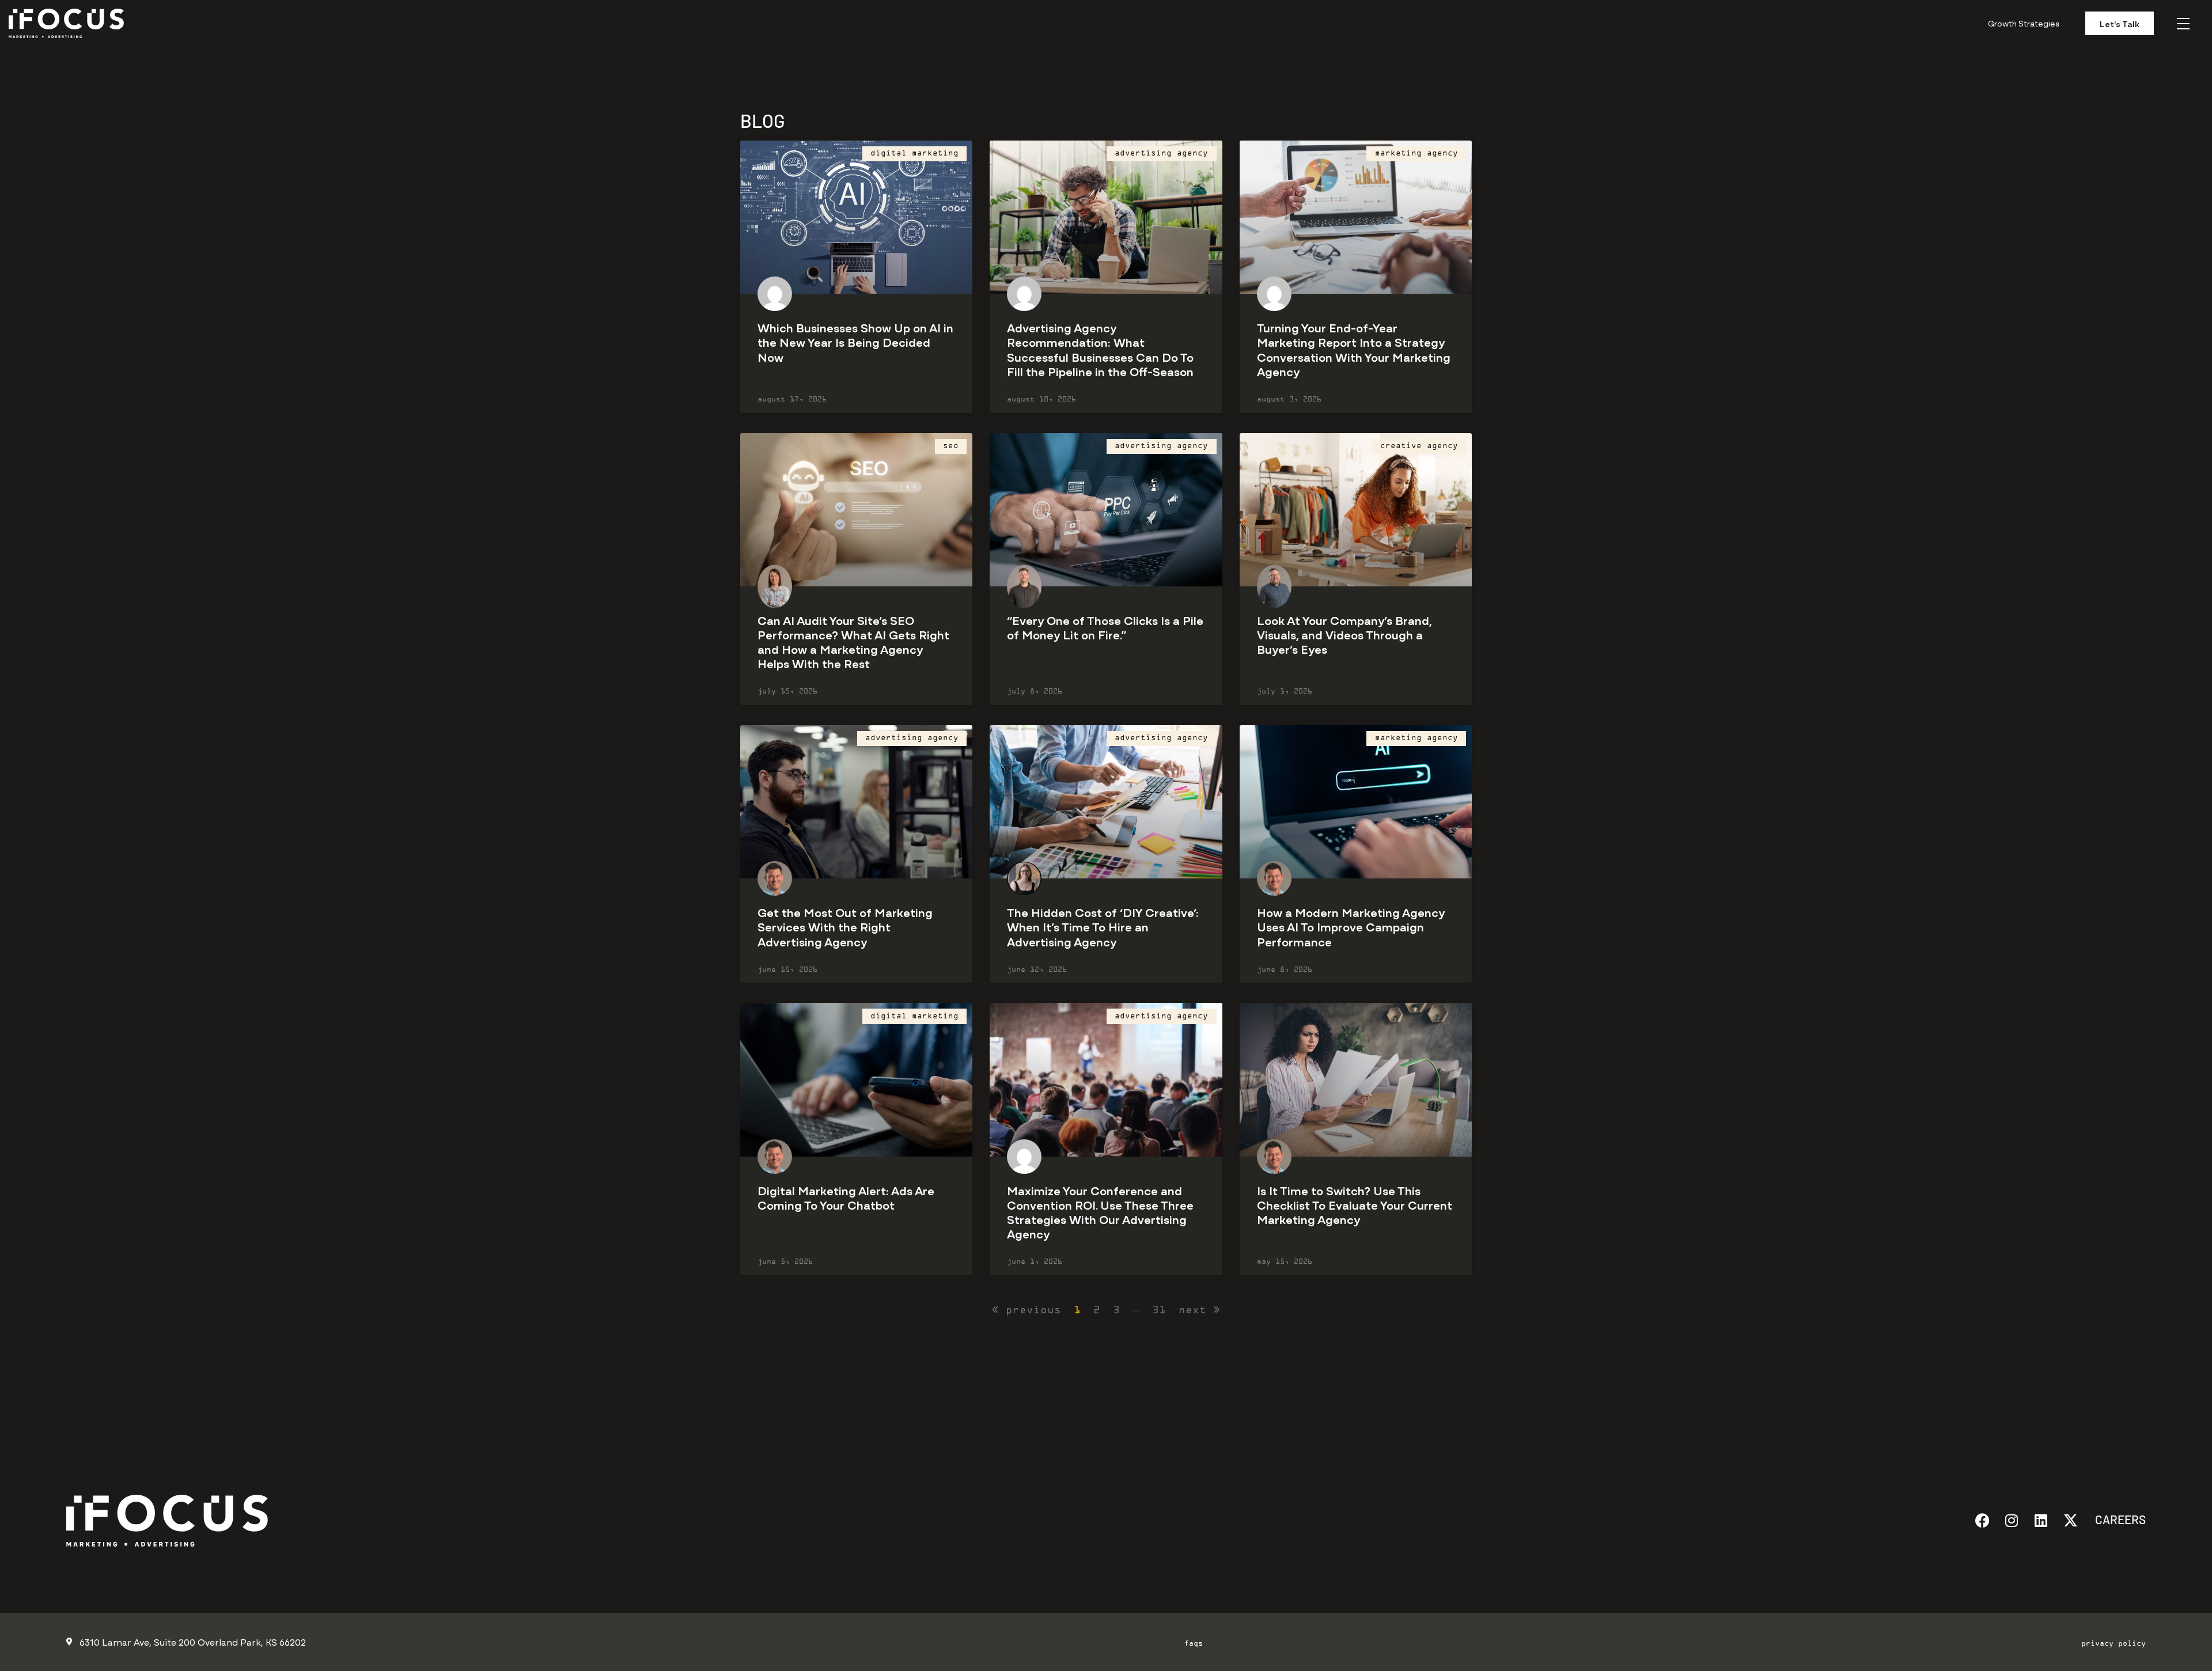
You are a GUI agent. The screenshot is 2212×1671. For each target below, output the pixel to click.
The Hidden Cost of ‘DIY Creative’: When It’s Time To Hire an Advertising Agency (1103, 926)
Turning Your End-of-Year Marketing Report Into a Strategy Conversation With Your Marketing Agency (1354, 349)
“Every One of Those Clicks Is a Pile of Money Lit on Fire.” (1105, 627)
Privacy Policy (2113, 1644)
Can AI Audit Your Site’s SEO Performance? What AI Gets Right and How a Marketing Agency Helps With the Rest (853, 641)
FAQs (1194, 1644)
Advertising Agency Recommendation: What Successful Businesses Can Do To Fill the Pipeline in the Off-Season (1100, 349)
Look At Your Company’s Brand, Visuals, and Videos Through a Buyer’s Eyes (1344, 634)
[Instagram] (2012, 1520)
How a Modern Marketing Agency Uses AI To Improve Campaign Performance (1351, 926)
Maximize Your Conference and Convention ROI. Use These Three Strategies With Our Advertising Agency (1100, 1212)
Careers (2120, 1519)
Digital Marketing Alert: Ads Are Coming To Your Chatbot (846, 1197)
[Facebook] (1982, 1520)
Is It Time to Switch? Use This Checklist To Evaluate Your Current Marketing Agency (1355, 1204)
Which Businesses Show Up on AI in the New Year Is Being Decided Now (855, 341)
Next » (1199, 1311)
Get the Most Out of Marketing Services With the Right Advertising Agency (845, 926)
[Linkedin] (2041, 1520)
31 (1159, 1311)
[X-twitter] (2071, 1520)
